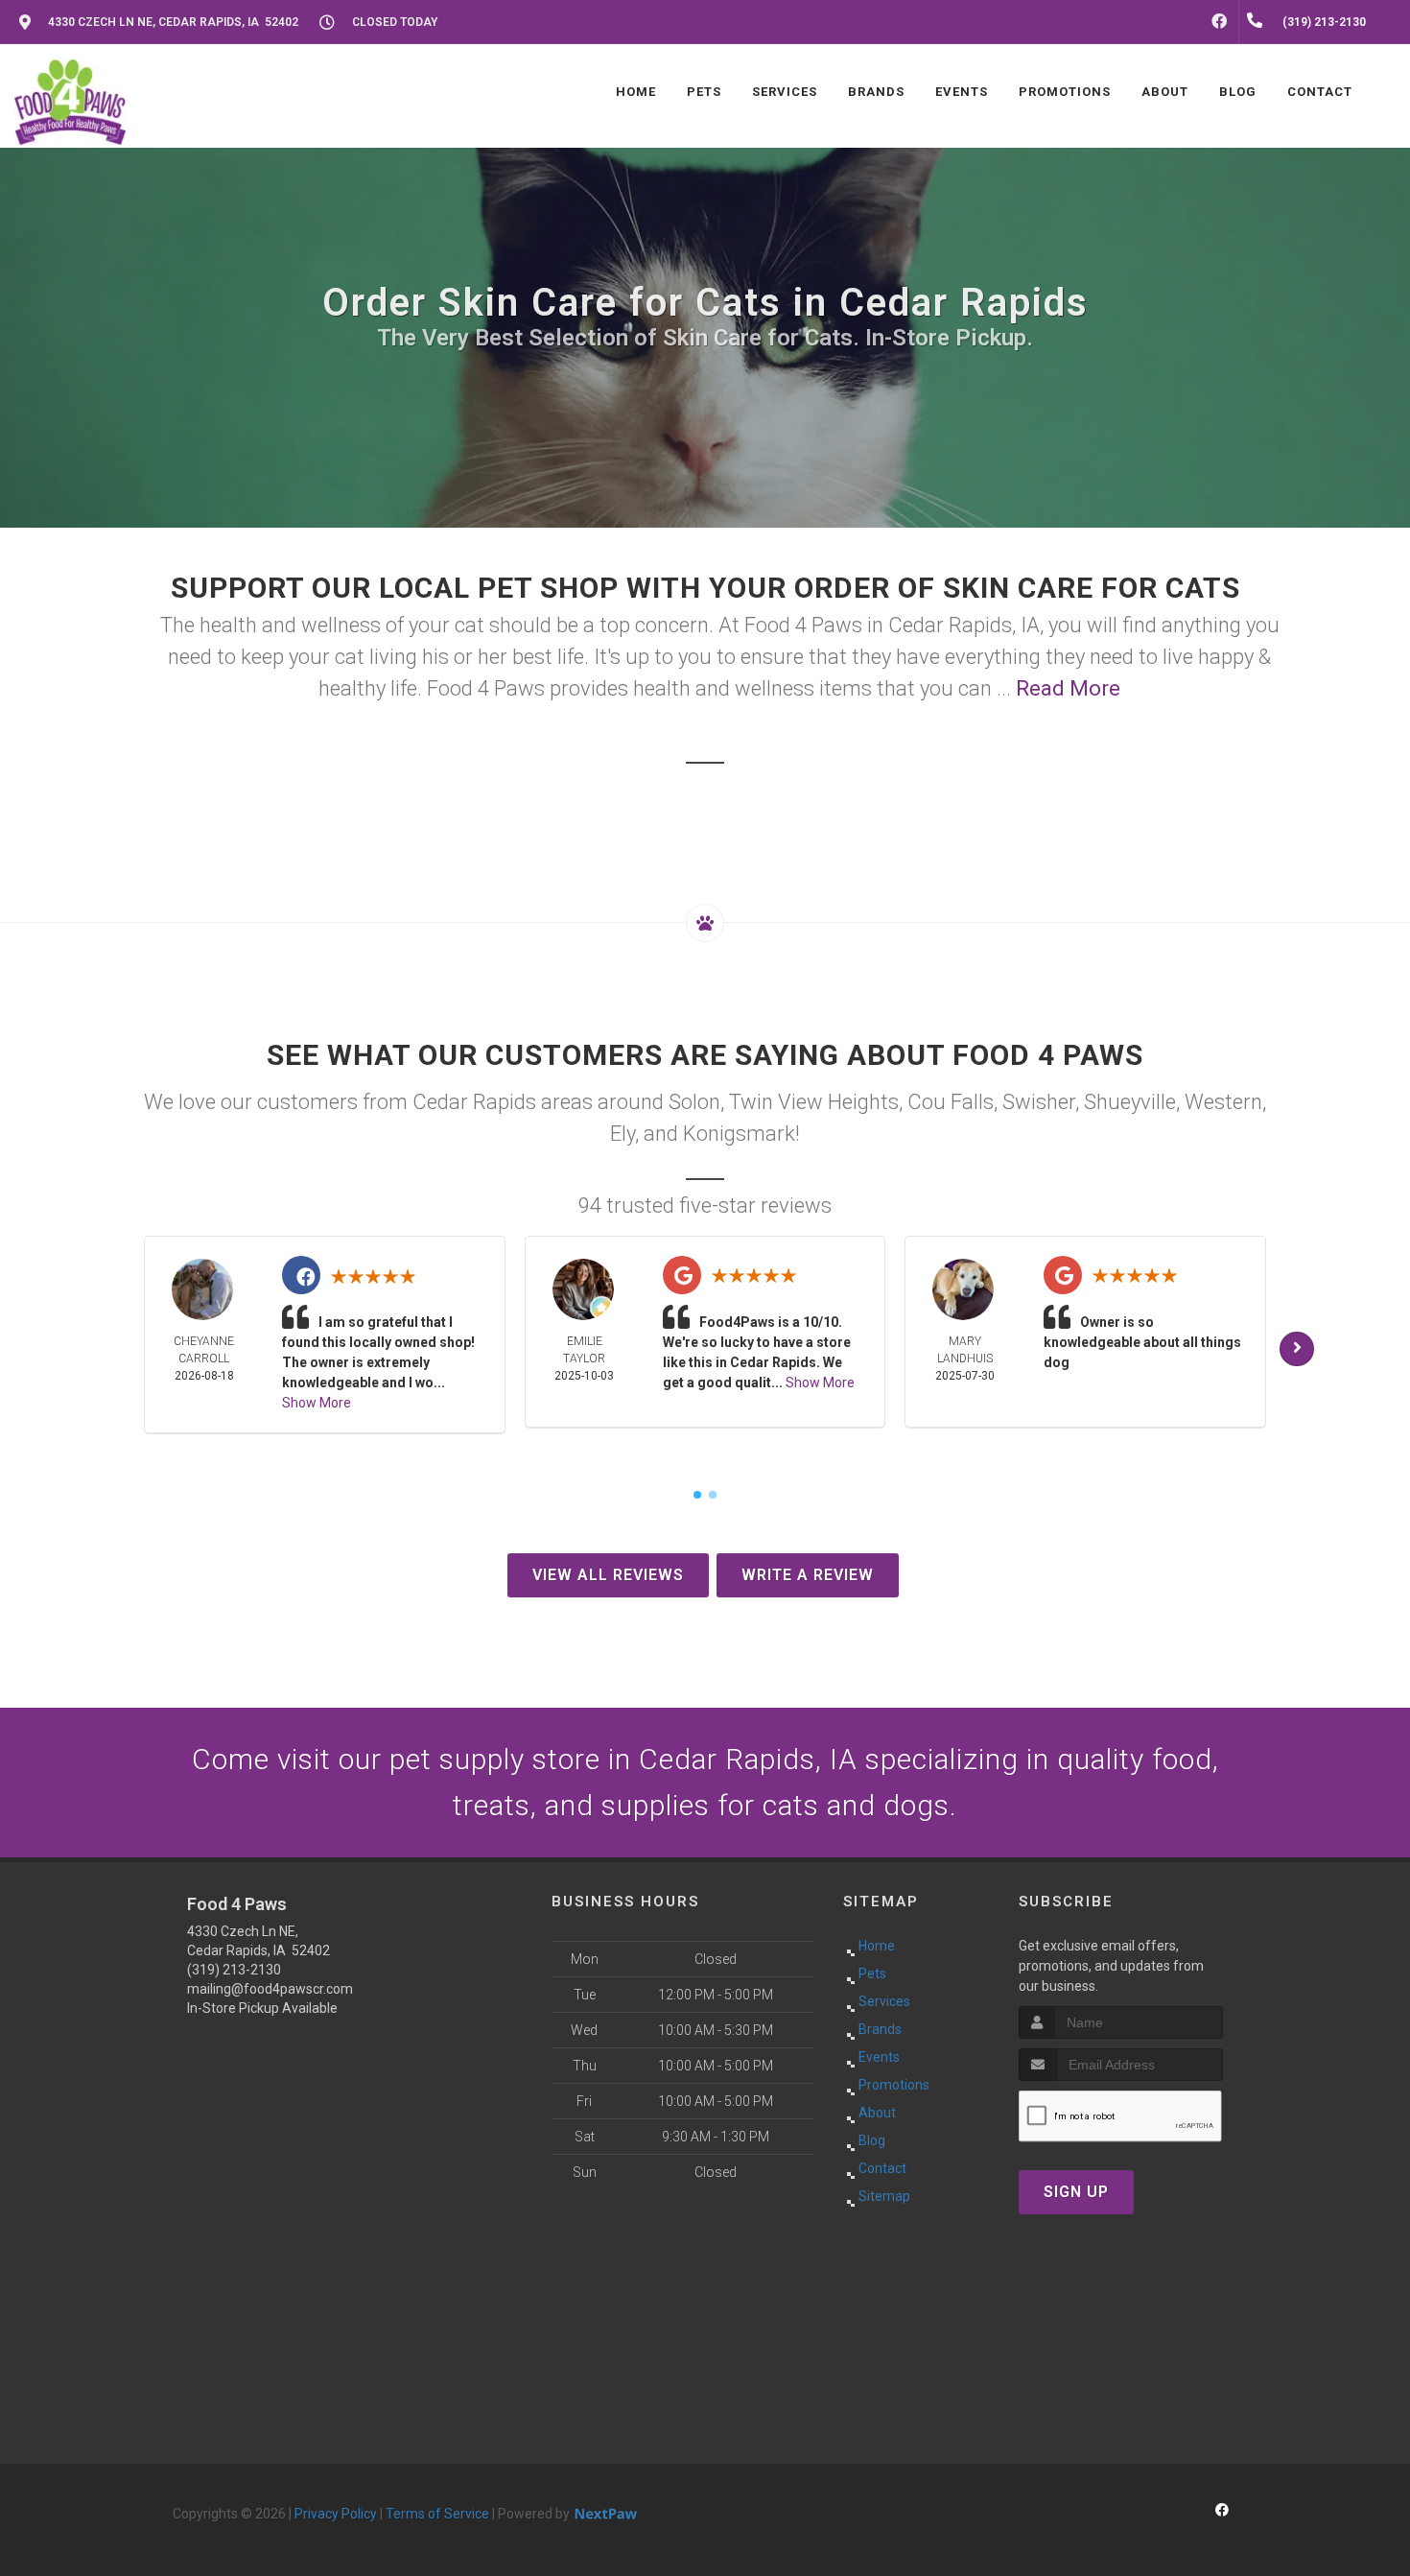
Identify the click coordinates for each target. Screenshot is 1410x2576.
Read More (1068, 688)
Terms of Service (437, 2514)
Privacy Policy (336, 2514)
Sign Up (1076, 2192)
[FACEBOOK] (1219, 22)
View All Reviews (608, 1575)
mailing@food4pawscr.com (270, 1989)
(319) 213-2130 (234, 1970)
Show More (317, 1403)
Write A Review (808, 1575)
